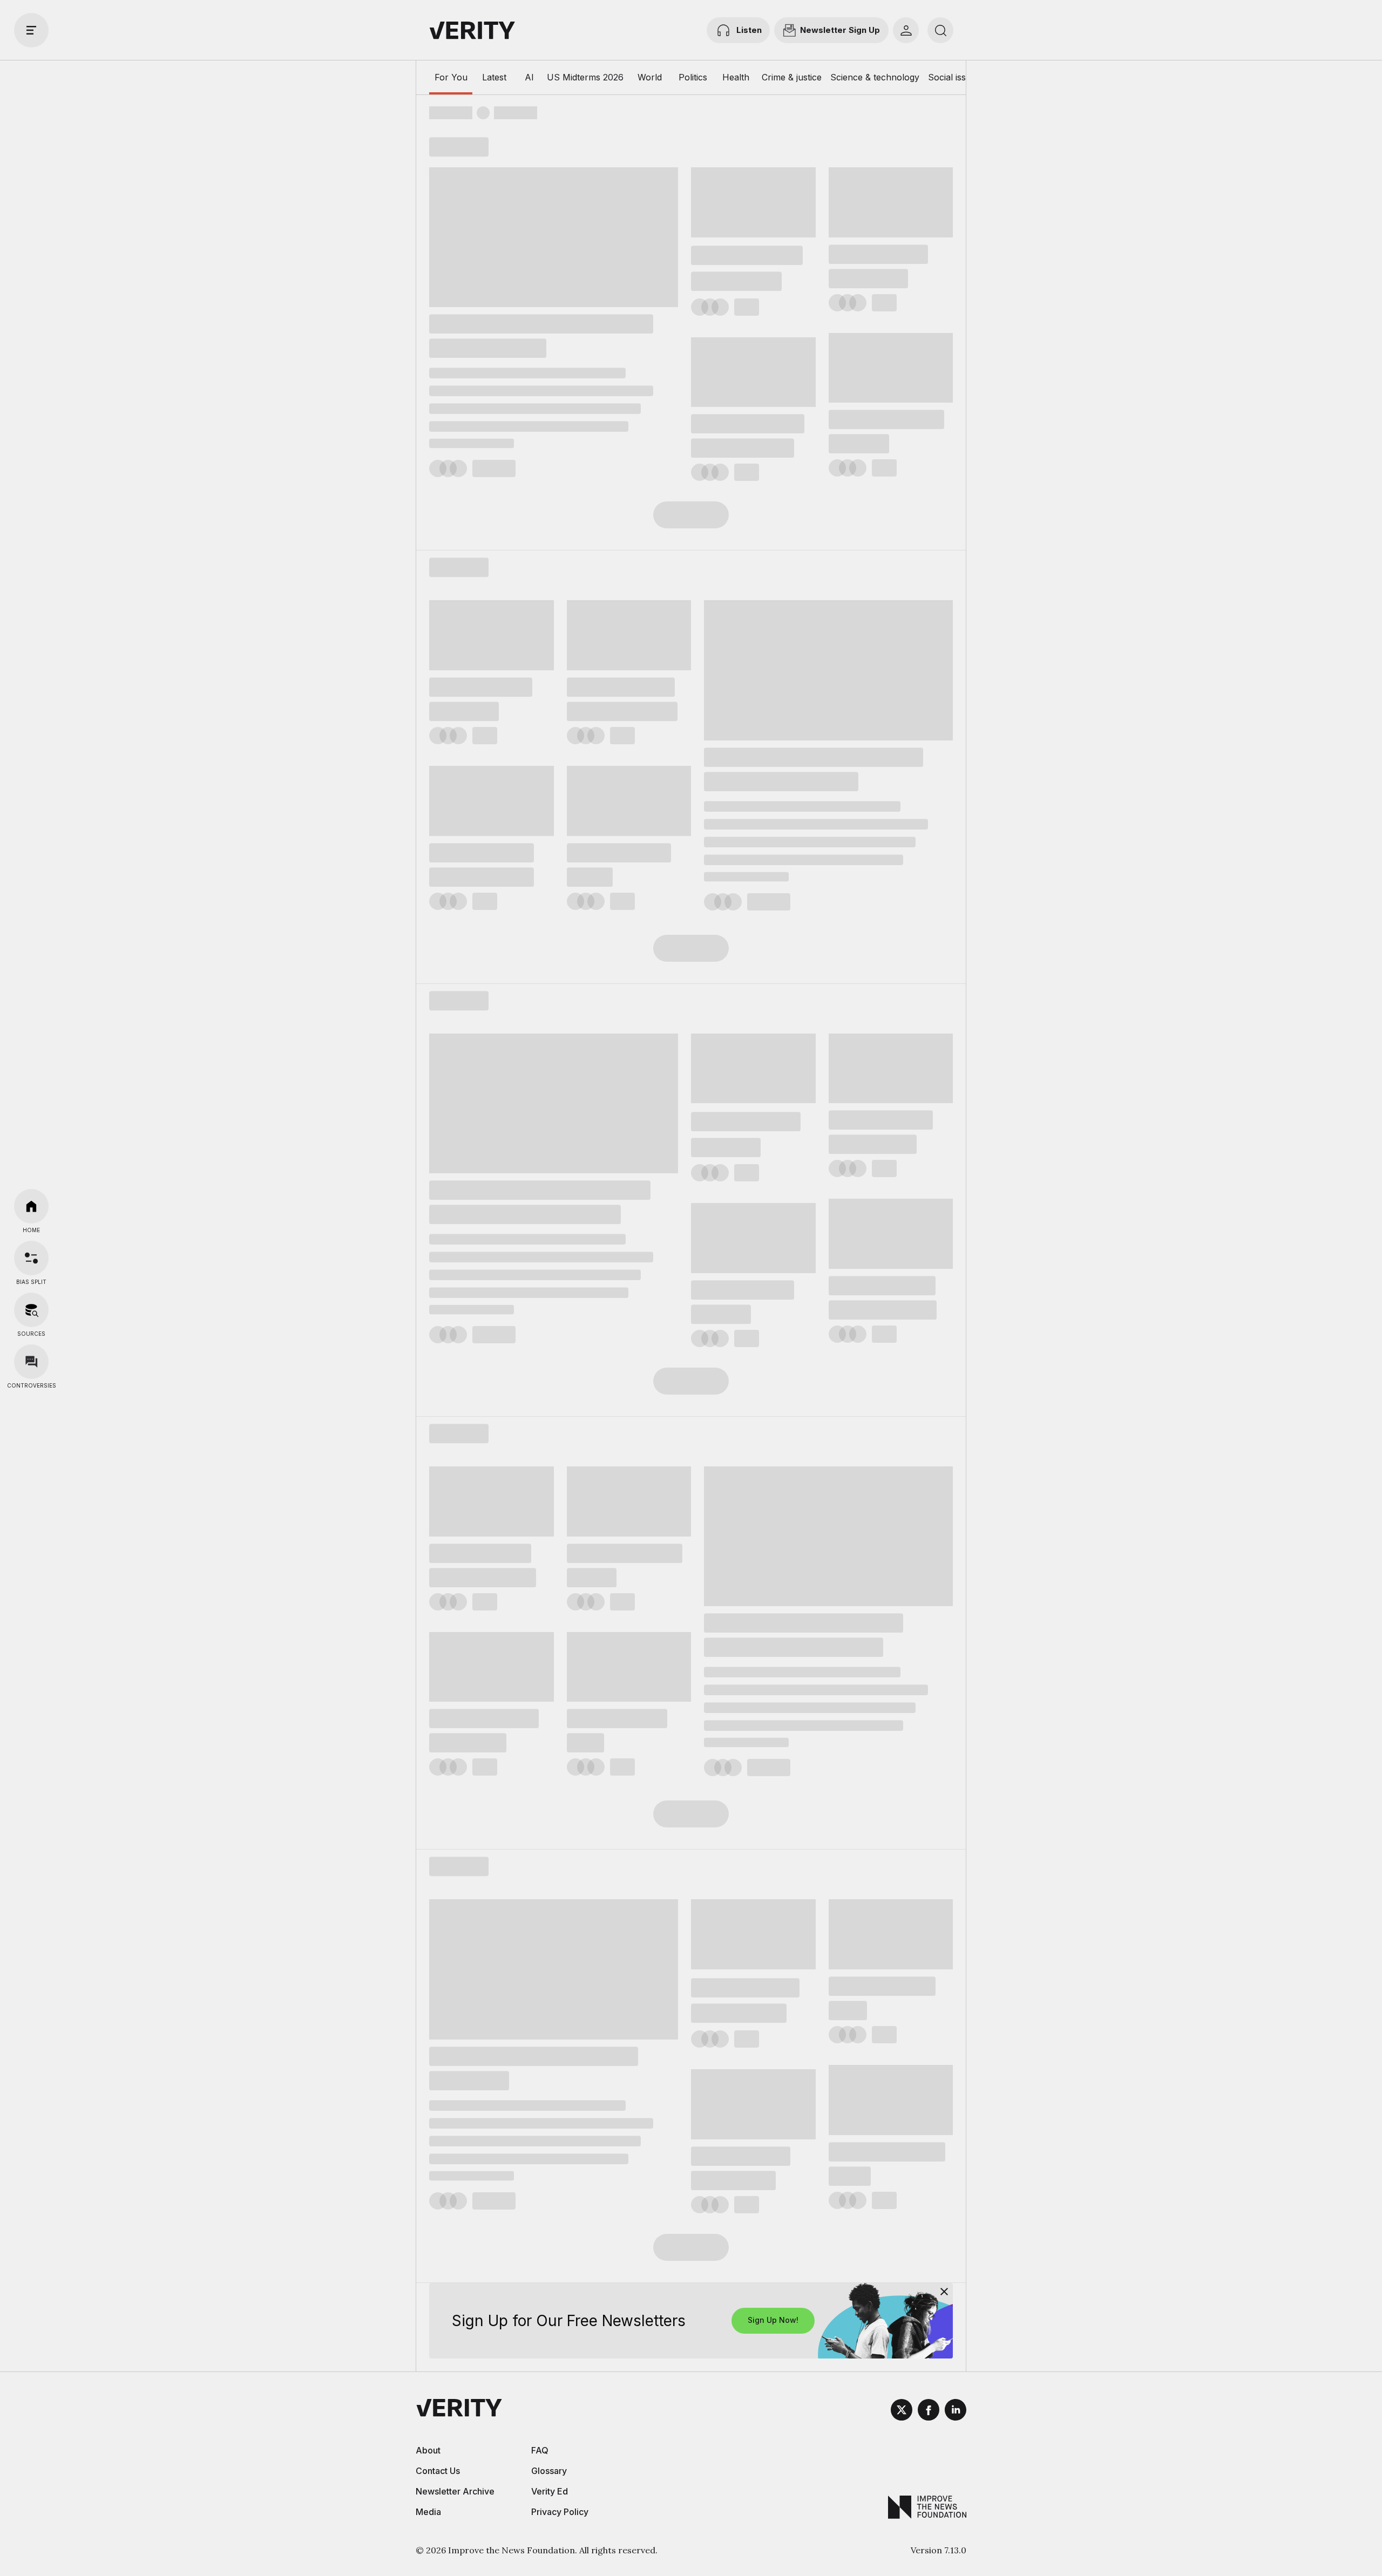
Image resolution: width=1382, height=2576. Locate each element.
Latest (494, 77)
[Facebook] (929, 2411)
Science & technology (875, 77)
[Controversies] (31, 1362)
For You (451, 77)
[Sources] (31, 1310)
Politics (693, 77)
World (650, 77)
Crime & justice (792, 77)
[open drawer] (31, 30)
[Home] (31, 1206)
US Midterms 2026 (585, 77)
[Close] (944, 2292)
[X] (902, 2411)
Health (736, 77)
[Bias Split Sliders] (31, 1258)
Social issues (954, 77)
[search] (940, 30)
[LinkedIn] (956, 2411)
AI (529, 77)
